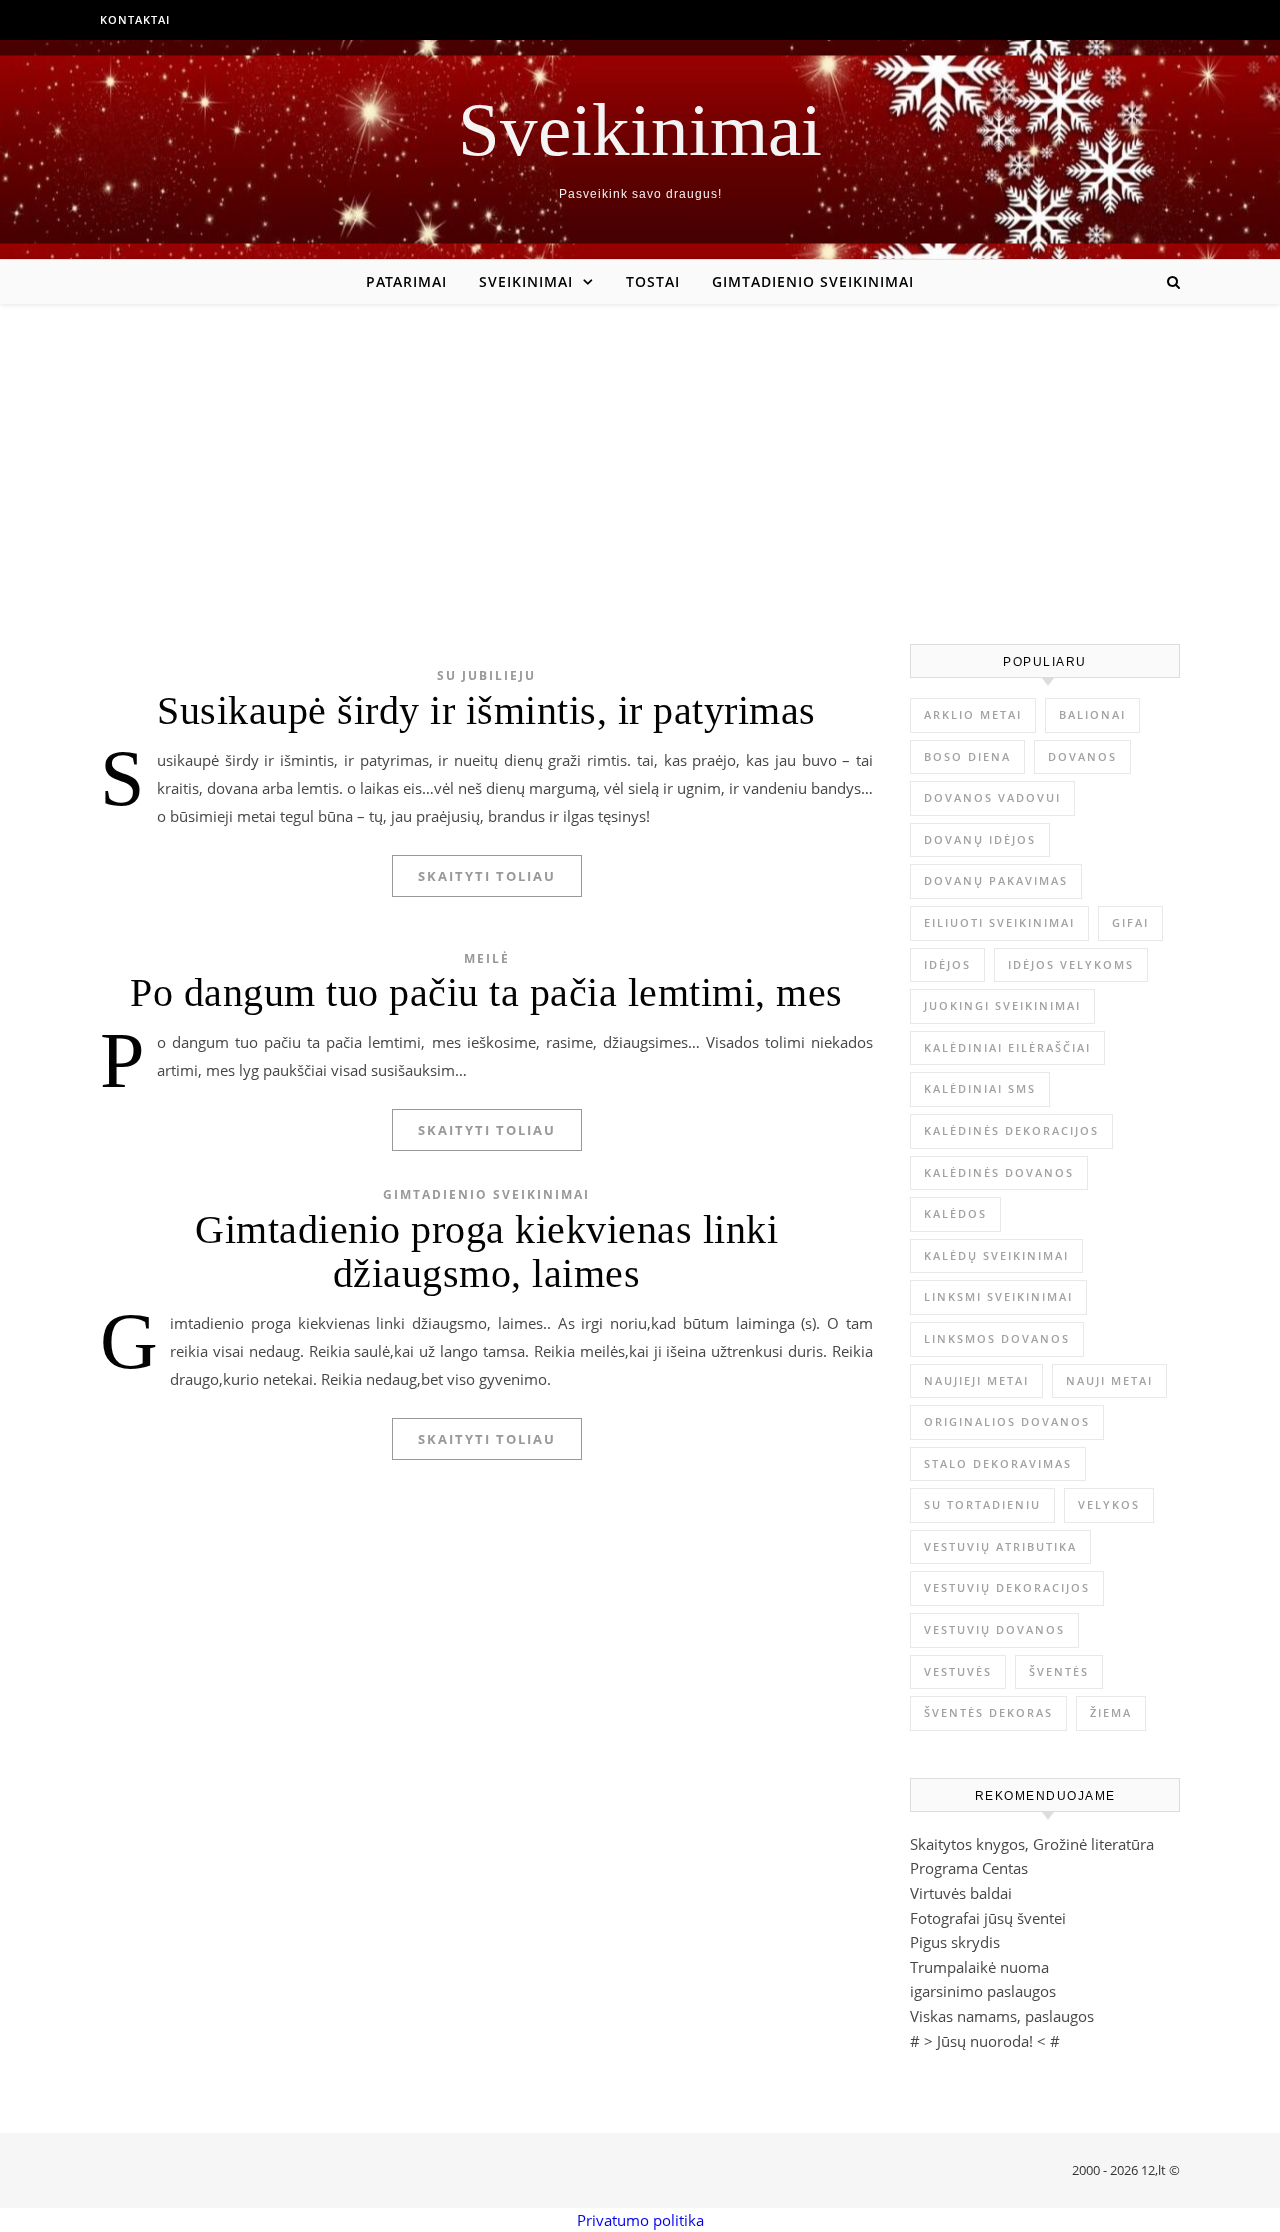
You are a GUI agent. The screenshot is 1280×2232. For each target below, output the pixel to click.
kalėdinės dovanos (999, 1172)
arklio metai (973, 714)
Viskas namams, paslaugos (1002, 2016)
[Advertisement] (640, 454)
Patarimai (406, 281)
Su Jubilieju (486, 675)
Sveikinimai (640, 129)
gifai (1130, 922)
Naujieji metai (976, 1380)
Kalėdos (955, 1213)
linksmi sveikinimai (998, 1296)
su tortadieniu (982, 1504)
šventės (1059, 1671)
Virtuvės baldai (961, 1893)
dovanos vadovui (992, 797)
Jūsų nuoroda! (985, 2041)
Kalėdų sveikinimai (996, 1255)
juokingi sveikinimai (1002, 1005)
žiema (1111, 1712)
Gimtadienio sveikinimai (813, 281)
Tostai (653, 281)
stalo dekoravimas (998, 1463)
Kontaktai (135, 19)
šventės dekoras (988, 1712)
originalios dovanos (1007, 1421)
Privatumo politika (640, 2220)
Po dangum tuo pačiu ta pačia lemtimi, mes (486, 992)
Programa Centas (969, 1868)
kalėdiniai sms (980, 1088)
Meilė (487, 958)
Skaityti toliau (487, 876)
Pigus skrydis (955, 1942)
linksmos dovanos (997, 1338)
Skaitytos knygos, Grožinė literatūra (1032, 1844)
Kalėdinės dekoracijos (1011, 1130)
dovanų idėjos (980, 839)
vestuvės (958, 1671)
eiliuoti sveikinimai (999, 922)
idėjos (947, 964)
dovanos (1082, 756)
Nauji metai (1109, 1380)
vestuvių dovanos (994, 1629)
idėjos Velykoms (1071, 964)
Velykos (1109, 1504)
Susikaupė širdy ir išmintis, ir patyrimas (486, 710)
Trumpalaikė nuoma (979, 1967)
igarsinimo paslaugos (983, 1991)
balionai (1092, 714)
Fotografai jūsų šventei (988, 1918)
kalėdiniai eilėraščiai (1007, 1047)
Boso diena (967, 756)
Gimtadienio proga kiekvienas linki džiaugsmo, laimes (486, 1251)
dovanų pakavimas (996, 880)
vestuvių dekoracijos (1007, 1587)
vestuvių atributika (1000, 1546)
